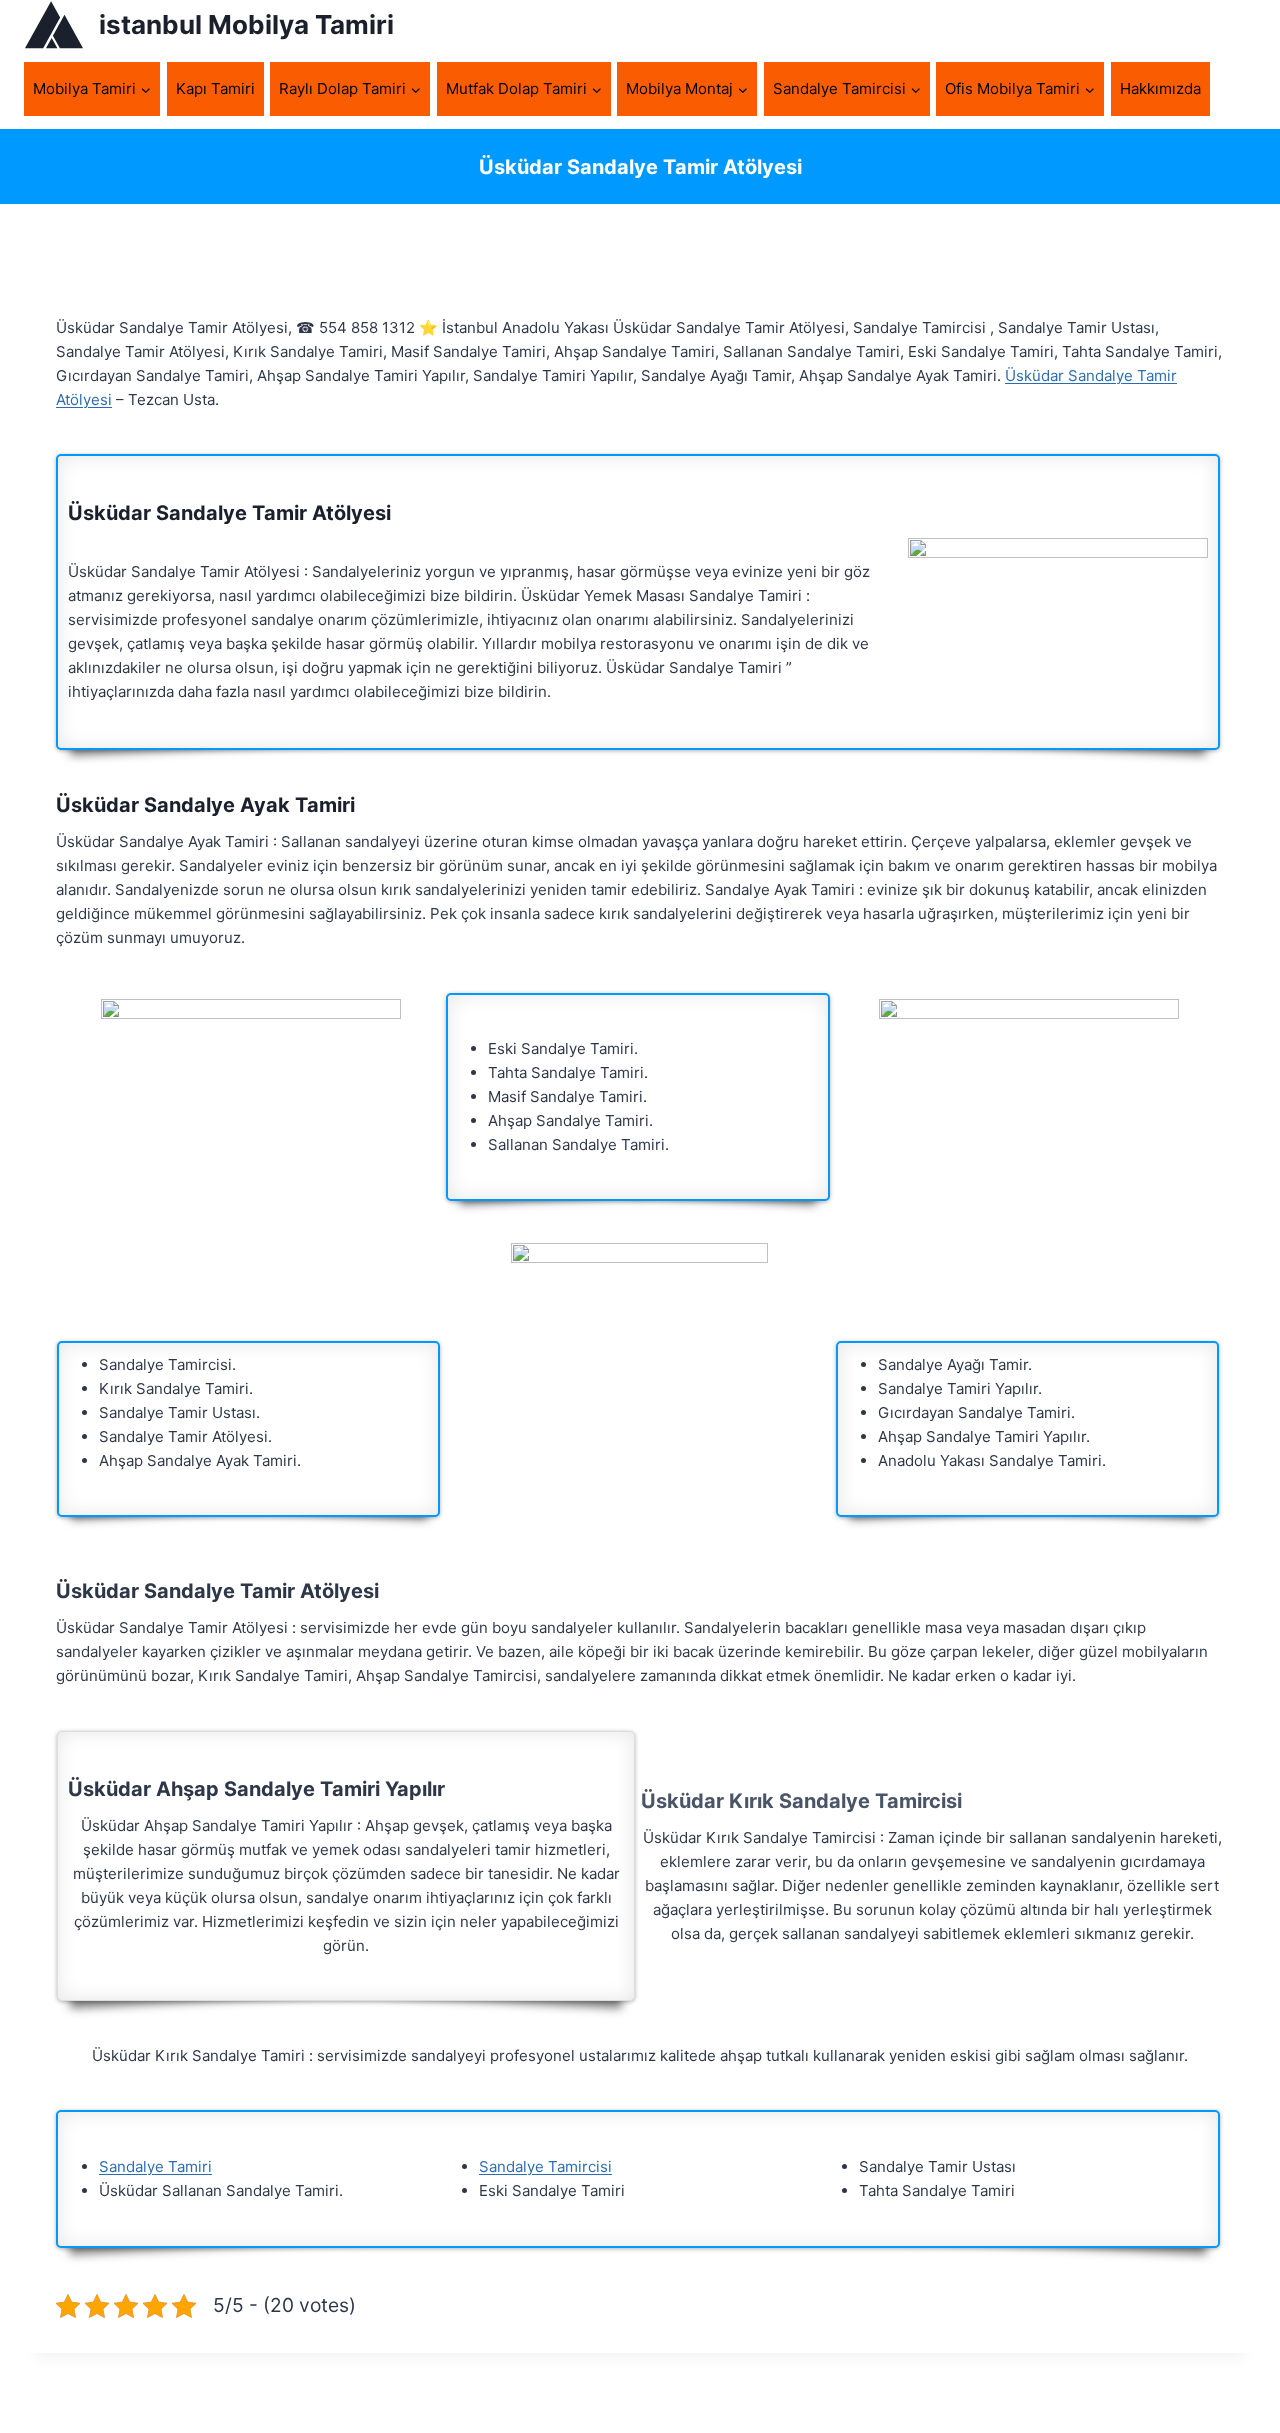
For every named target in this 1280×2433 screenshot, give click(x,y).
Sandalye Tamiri (155, 2166)
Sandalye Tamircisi (545, 2166)
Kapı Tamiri (215, 88)
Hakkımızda (1160, 88)
